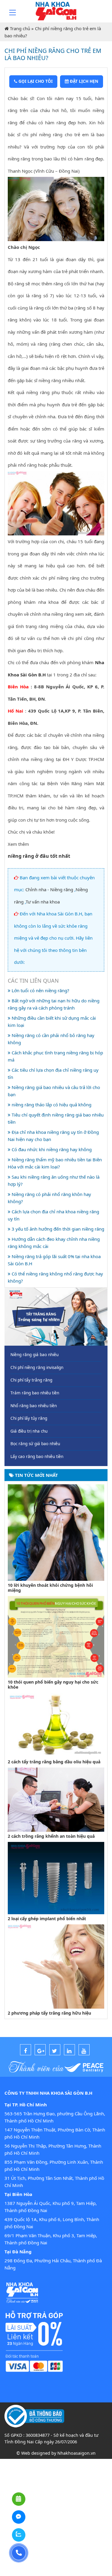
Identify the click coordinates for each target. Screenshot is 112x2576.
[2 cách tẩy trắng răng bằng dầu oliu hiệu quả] (56, 1725)
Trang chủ (20, 28)
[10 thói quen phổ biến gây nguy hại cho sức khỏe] (56, 1636)
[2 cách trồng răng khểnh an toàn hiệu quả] (56, 1799)
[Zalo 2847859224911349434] (19, 2535)
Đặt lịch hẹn (83, 81)
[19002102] (19, 2553)
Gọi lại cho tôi (35, 81)
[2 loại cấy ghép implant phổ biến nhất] (56, 1877)
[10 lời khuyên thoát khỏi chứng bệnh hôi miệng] (56, 1532)
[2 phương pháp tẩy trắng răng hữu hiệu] (56, 1966)
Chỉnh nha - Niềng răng (49, 889)
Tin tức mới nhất (36, 1475)
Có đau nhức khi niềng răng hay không (51, 1149)
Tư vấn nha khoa (43, 902)
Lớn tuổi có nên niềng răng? (40, 990)
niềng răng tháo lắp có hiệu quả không (51, 1105)
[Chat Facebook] (19, 2517)
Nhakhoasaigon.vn (76, 2453)
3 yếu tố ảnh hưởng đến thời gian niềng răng (57, 1229)
